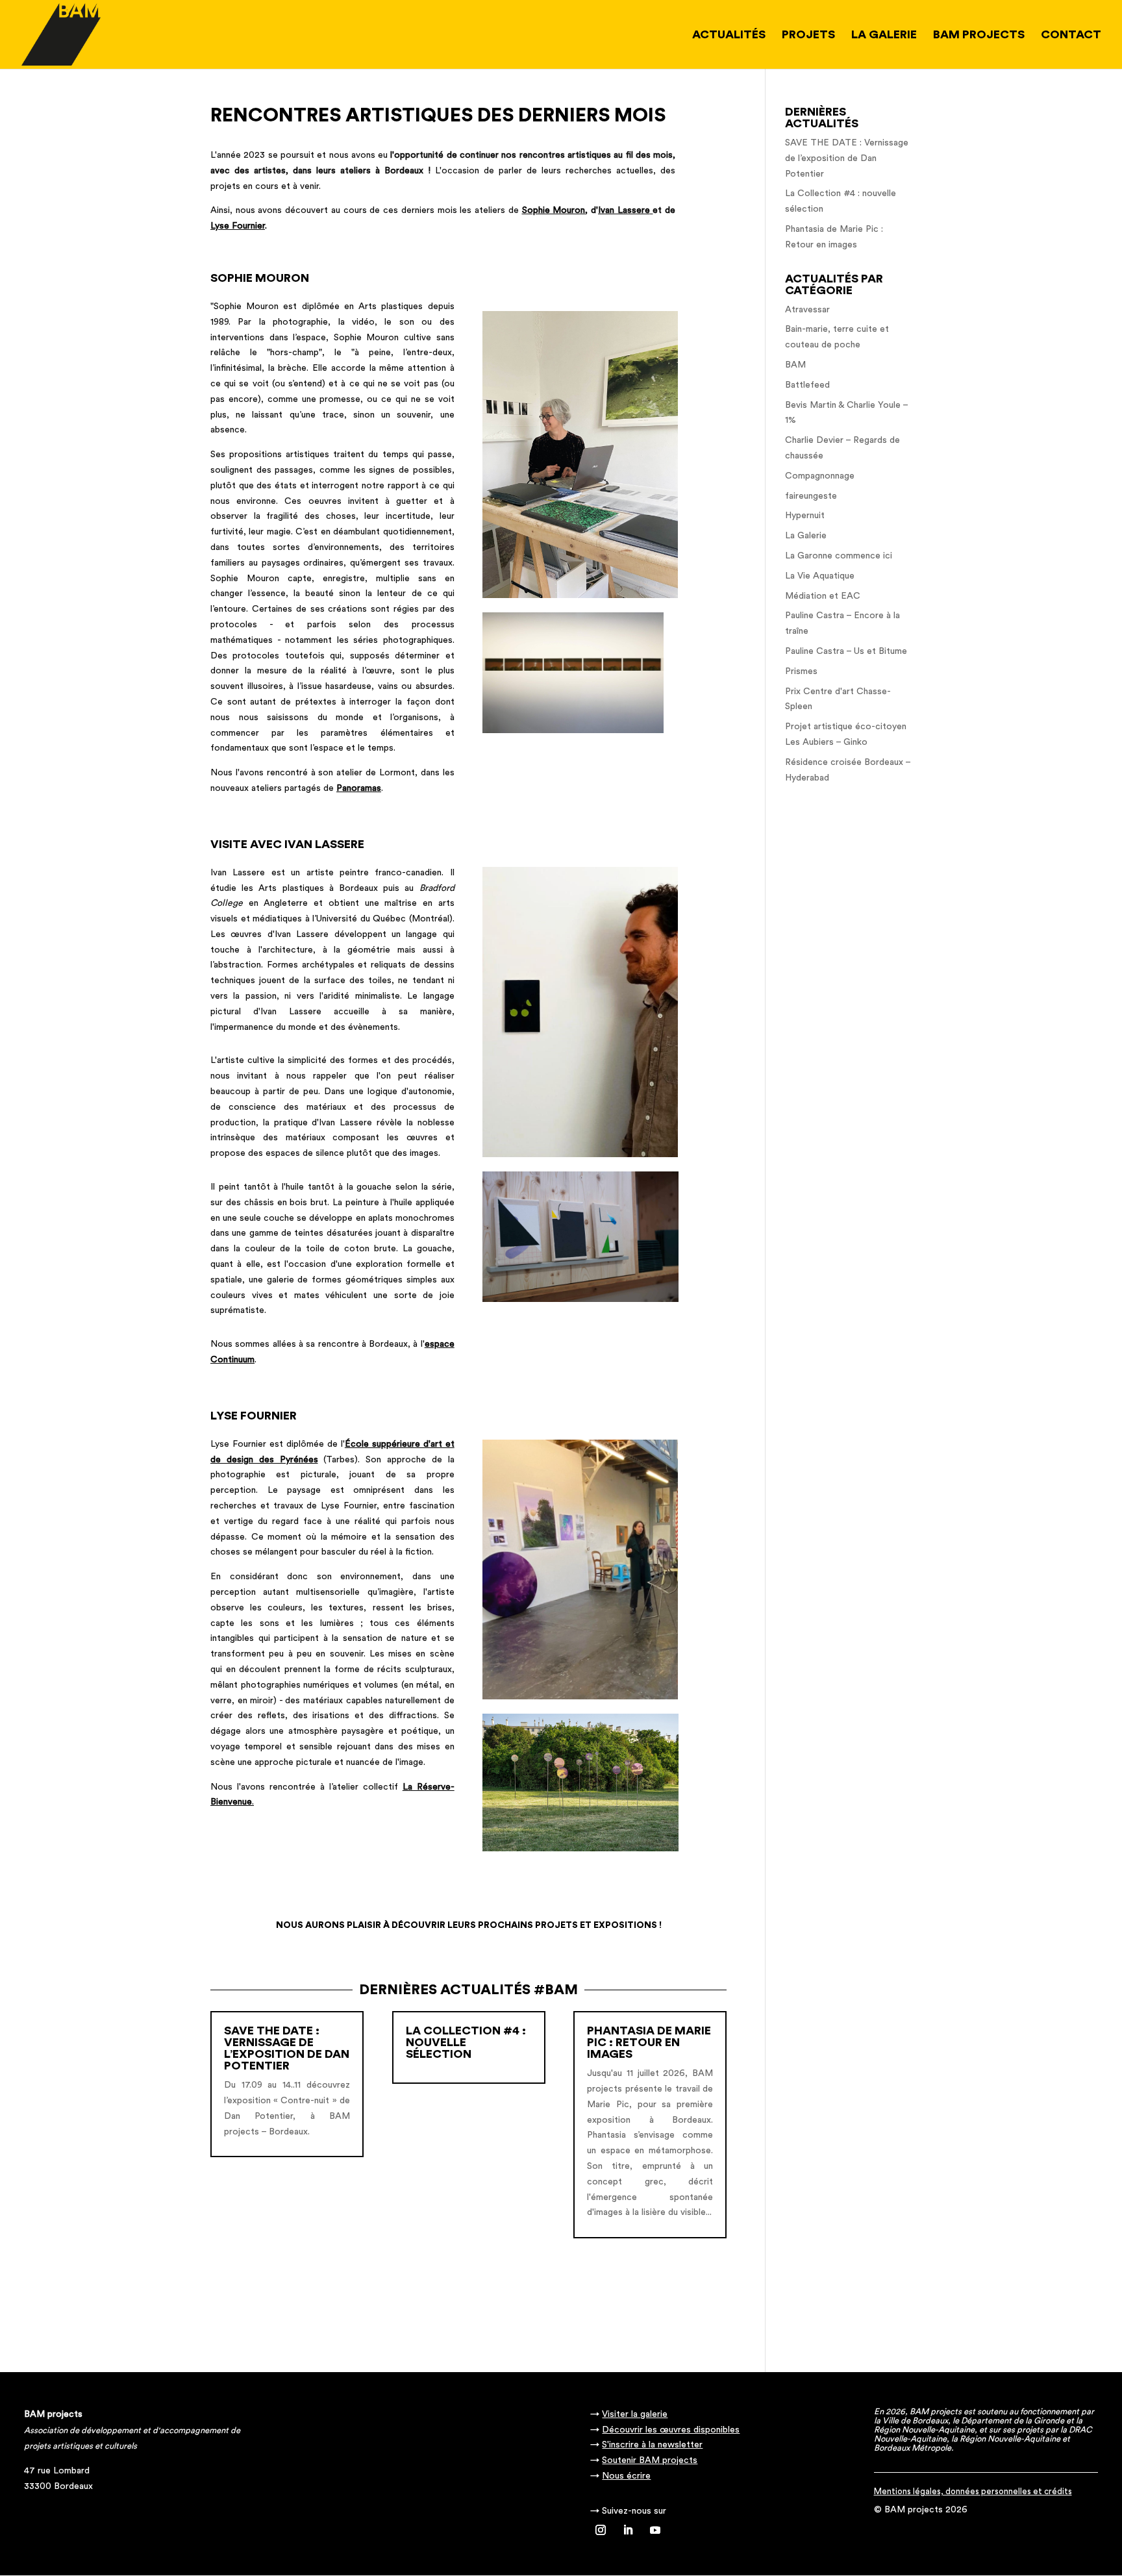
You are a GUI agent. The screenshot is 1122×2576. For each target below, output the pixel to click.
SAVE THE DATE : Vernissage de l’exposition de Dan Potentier (287, 2048)
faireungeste (811, 496)
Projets (808, 35)
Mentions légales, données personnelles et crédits (973, 2491)
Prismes (801, 671)
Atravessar (807, 310)
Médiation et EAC (823, 596)
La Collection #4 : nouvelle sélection (466, 2042)
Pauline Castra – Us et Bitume (846, 651)
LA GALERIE (884, 35)
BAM (795, 365)
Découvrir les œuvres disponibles (671, 2430)
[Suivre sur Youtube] (655, 2530)
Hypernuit (805, 516)
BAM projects (979, 35)
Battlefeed (807, 385)
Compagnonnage (820, 476)
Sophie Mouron (554, 210)
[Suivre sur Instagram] (601, 2530)
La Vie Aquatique (820, 576)
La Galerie (806, 536)
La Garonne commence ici (839, 556)
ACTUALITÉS (729, 35)
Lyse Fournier (238, 226)
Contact (1071, 35)
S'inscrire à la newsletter (652, 2445)
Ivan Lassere (624, 210)
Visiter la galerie (635, 2414)
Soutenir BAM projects (650, 2460)
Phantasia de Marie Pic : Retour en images (649, 2042)
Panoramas (359, 788)
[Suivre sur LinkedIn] (628, 2530)
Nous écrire (626, 2476)
